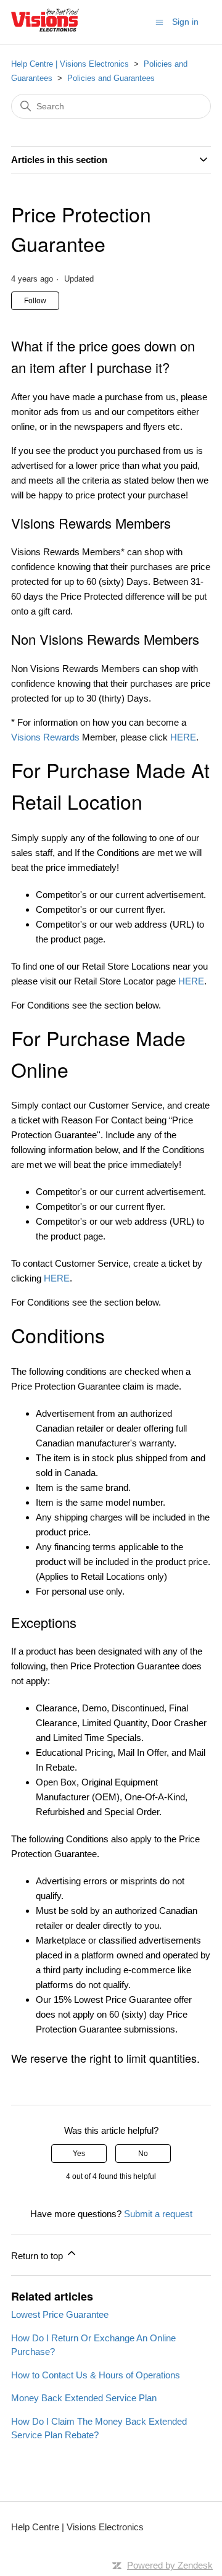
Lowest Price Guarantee (60, 2314)
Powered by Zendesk (170, 2565)
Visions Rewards (45, 737)
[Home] (45, 28)
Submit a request (158, 2214)
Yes (79, 2154)
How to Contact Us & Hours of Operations (96, 2375)
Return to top (38, 2256)
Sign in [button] (185, 22)
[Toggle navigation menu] (159, 21)
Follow (35, 301)
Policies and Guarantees (111, 78)
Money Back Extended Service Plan (84, 2398)
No (143, 2154)
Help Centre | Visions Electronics (70, 64)
